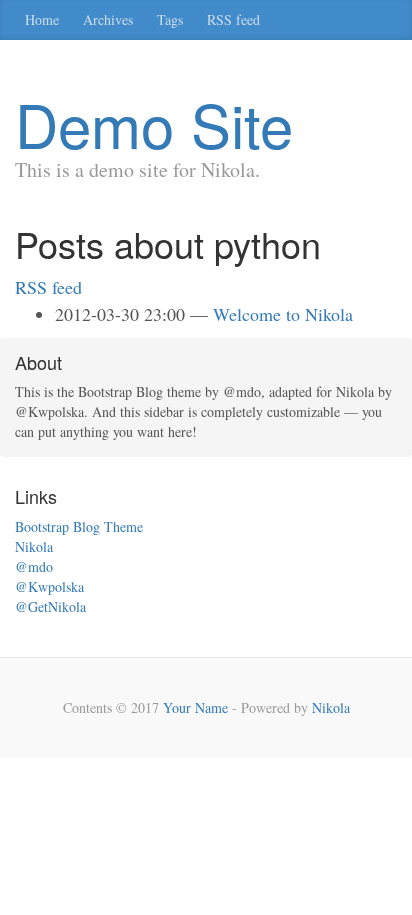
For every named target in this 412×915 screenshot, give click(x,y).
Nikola (34, 546)
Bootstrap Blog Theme (79, 526)
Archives (108, 19)
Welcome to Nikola (283, 314)
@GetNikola (50, 606)
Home (42, 19)
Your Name (195, 707)
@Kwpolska (49, 586)
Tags (170, 19)
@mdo (34, 566)
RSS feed (233, 19)
